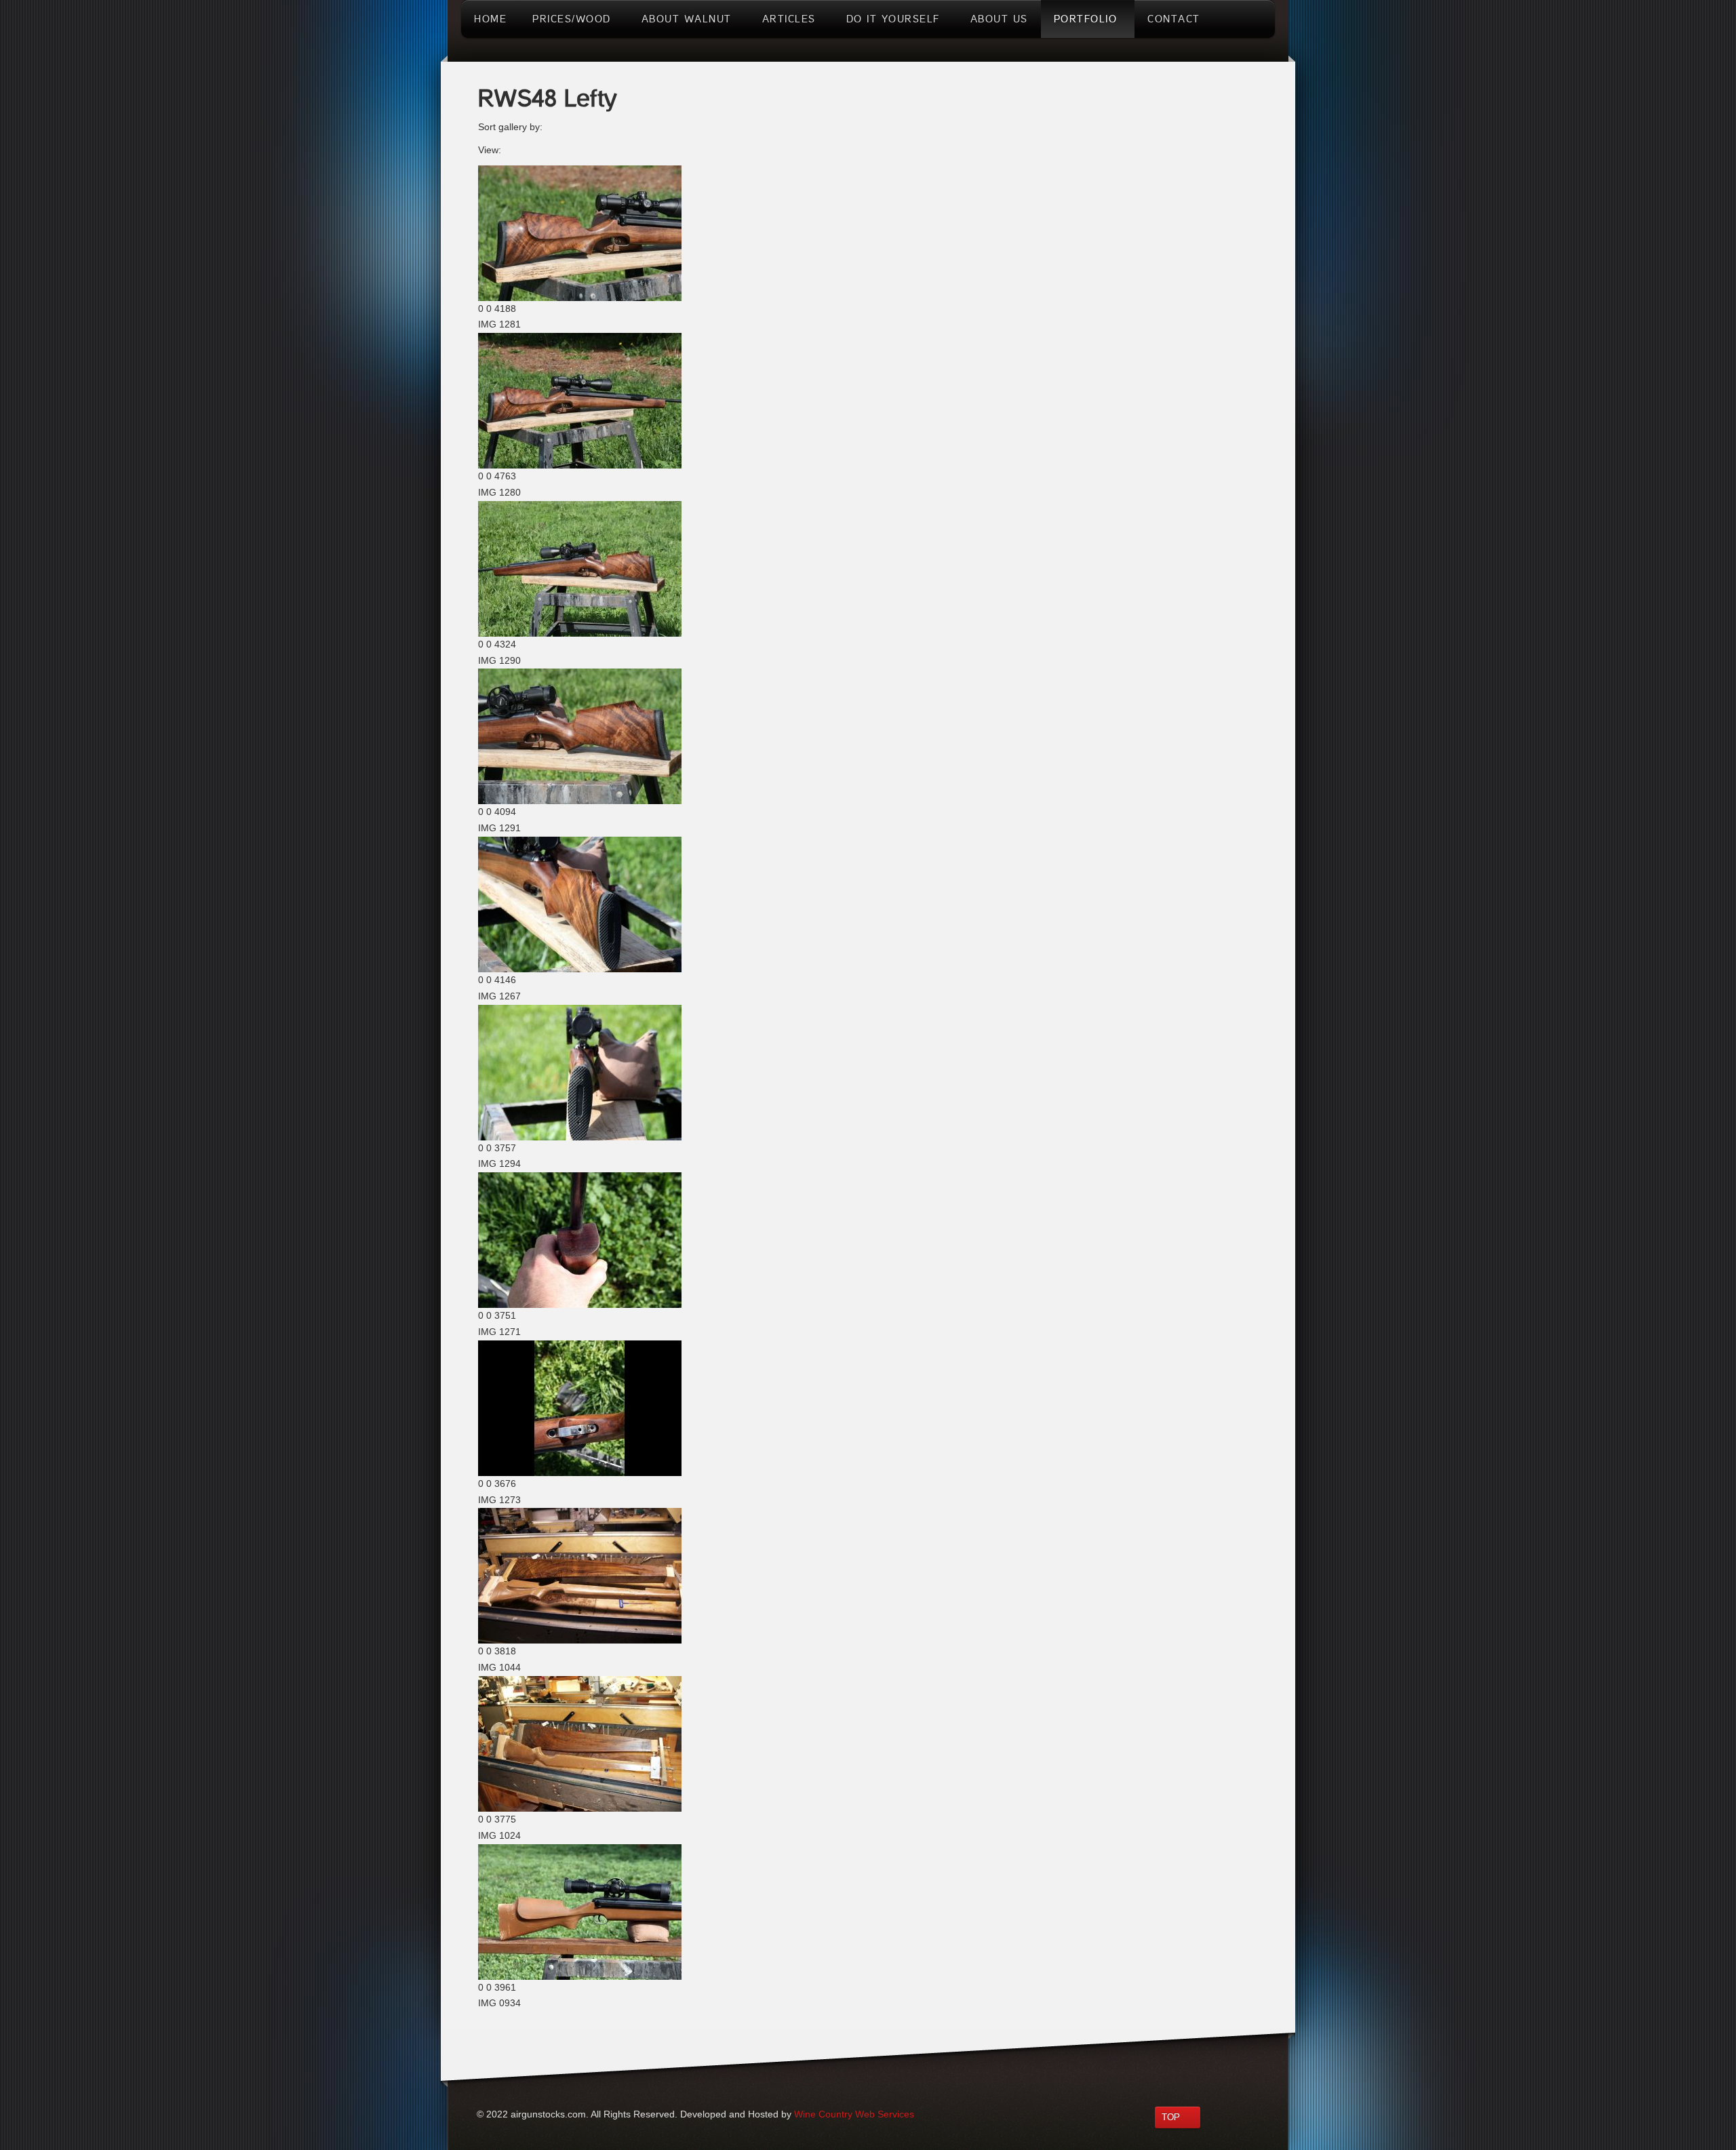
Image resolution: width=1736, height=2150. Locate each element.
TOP (1171, 2117)
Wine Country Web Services (854, 2114)
